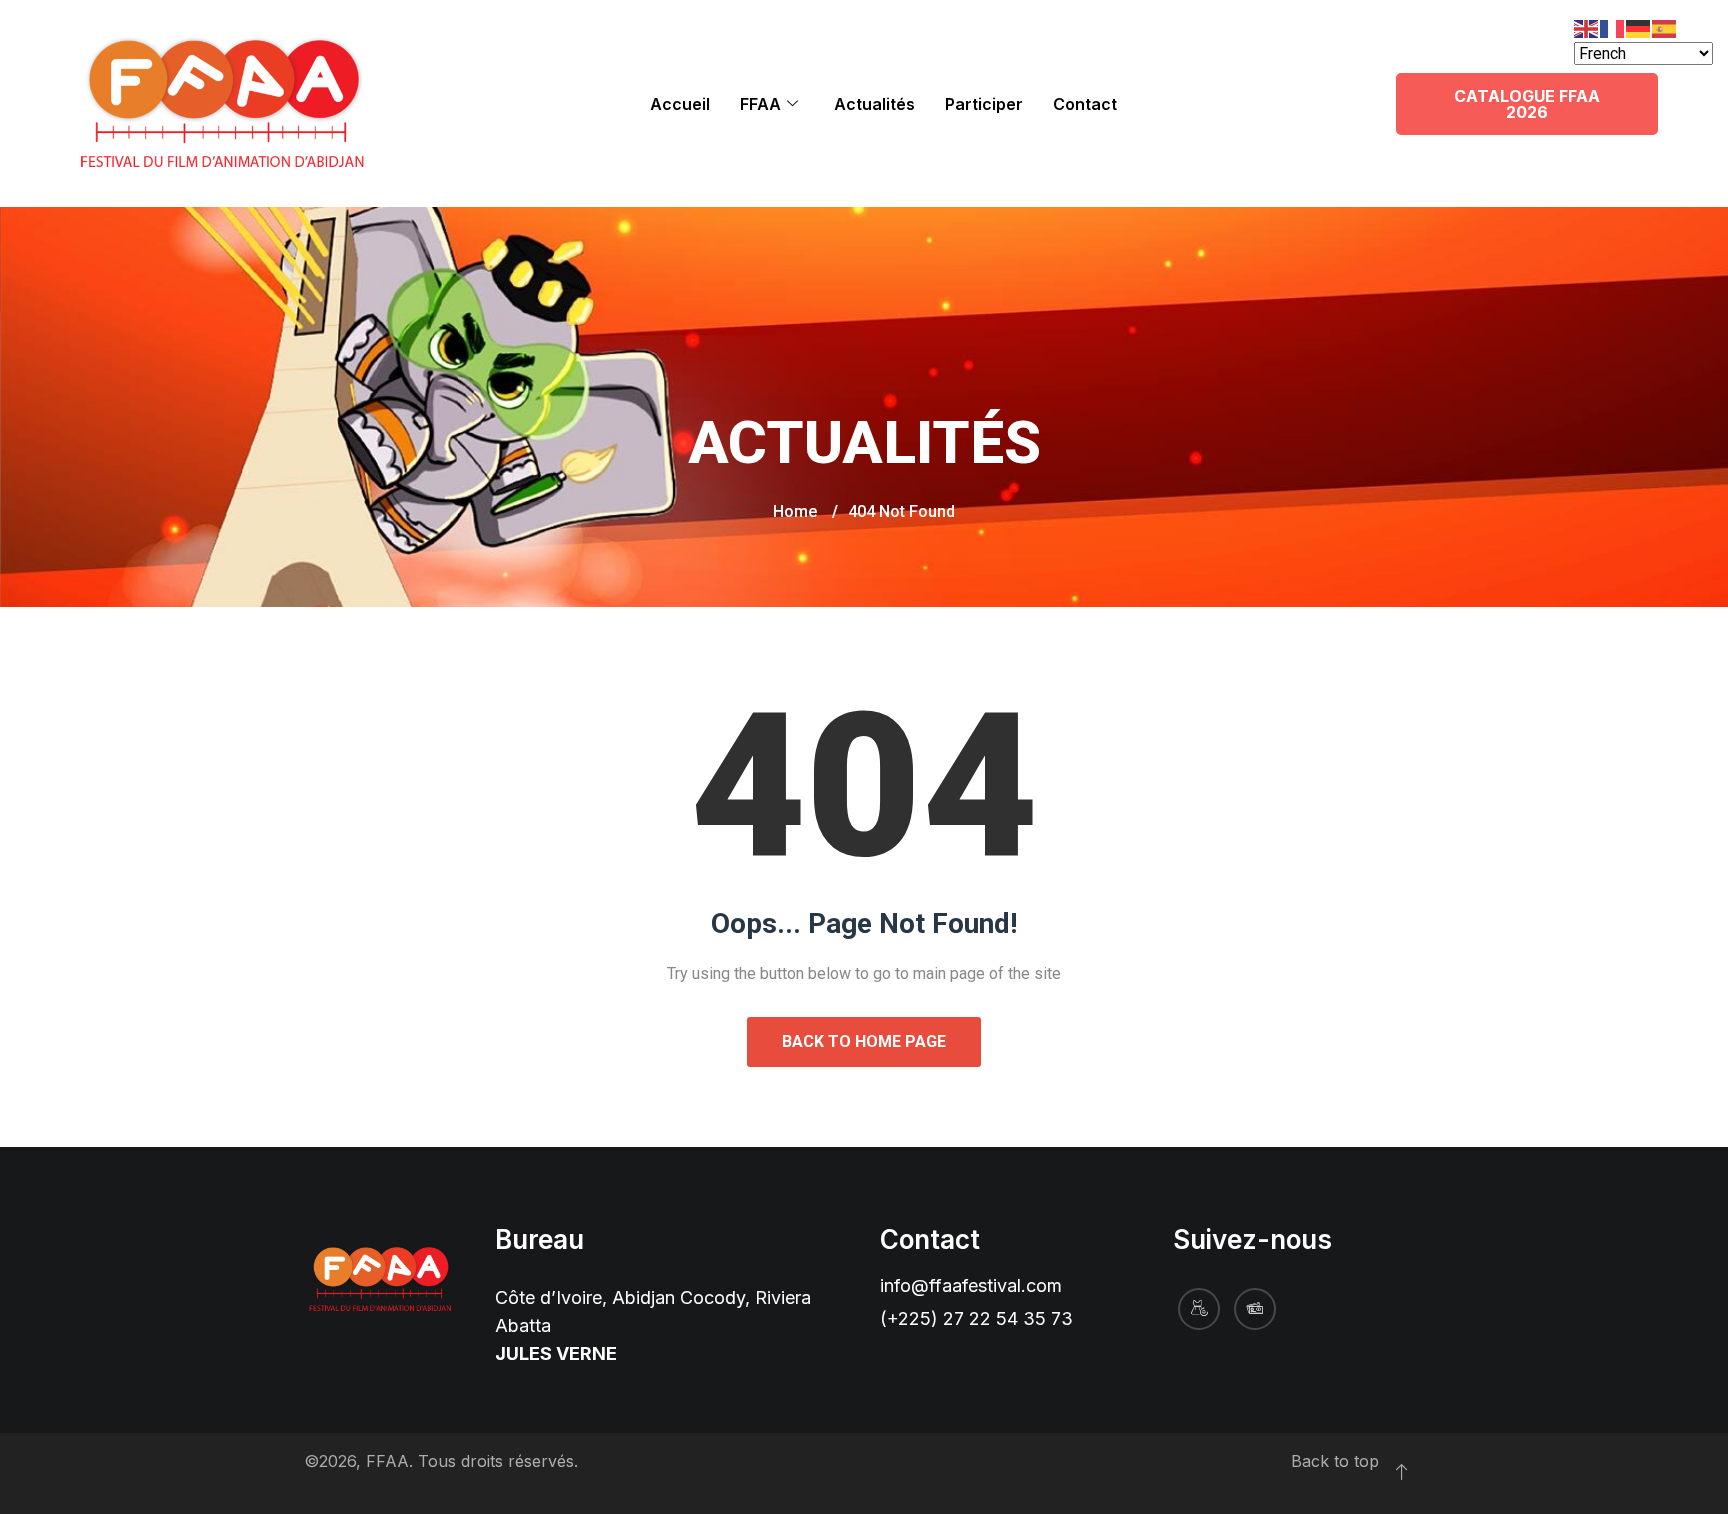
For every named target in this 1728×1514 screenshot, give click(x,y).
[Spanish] (1665, 27)
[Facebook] (1199, 1309)
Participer (984, 104)
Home (795, 511)
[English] (1587, 27)
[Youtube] (1255, 1309)
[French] (1613, 27)
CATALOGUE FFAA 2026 (1527, 104)
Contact (1085, 104)
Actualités (874, 104)
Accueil (680, 104)
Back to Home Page (864, 1041)
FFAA (760, 104)
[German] (1639, 27)
